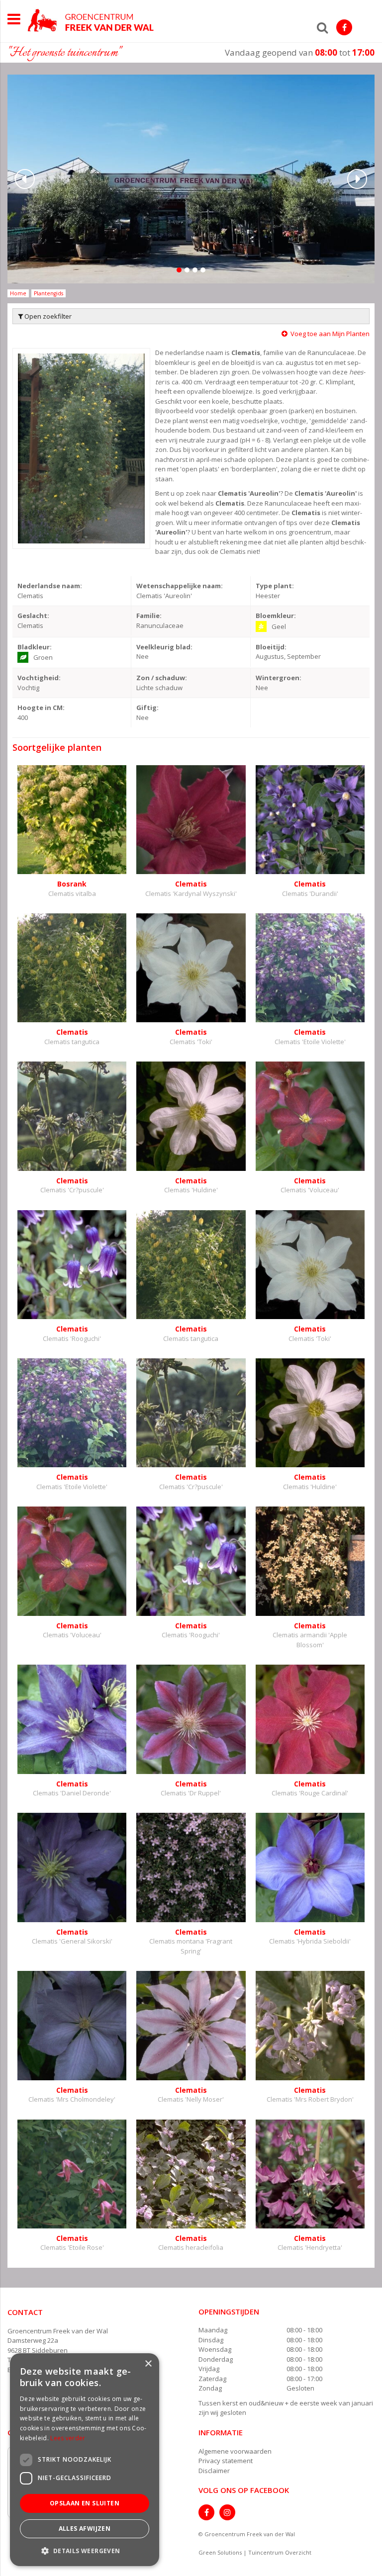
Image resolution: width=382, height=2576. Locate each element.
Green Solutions (220, 2552)
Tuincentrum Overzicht (280, 2552)
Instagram (227, 2512)
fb (344, 27)
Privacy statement (226, 2461)
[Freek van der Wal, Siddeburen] (91, 20)
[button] (85, 2550)
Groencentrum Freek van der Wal (58, 2331)
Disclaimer (214, 2471)
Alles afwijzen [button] (85, 2529)
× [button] (148, 2364)
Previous (25, 179)
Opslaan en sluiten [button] (85, 2503)
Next (357, 179)
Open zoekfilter (47, 316)
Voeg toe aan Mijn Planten (330, 334)
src (322, 27)
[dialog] (85, 2460)
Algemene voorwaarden (235, 2451)
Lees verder (68, 2438)
